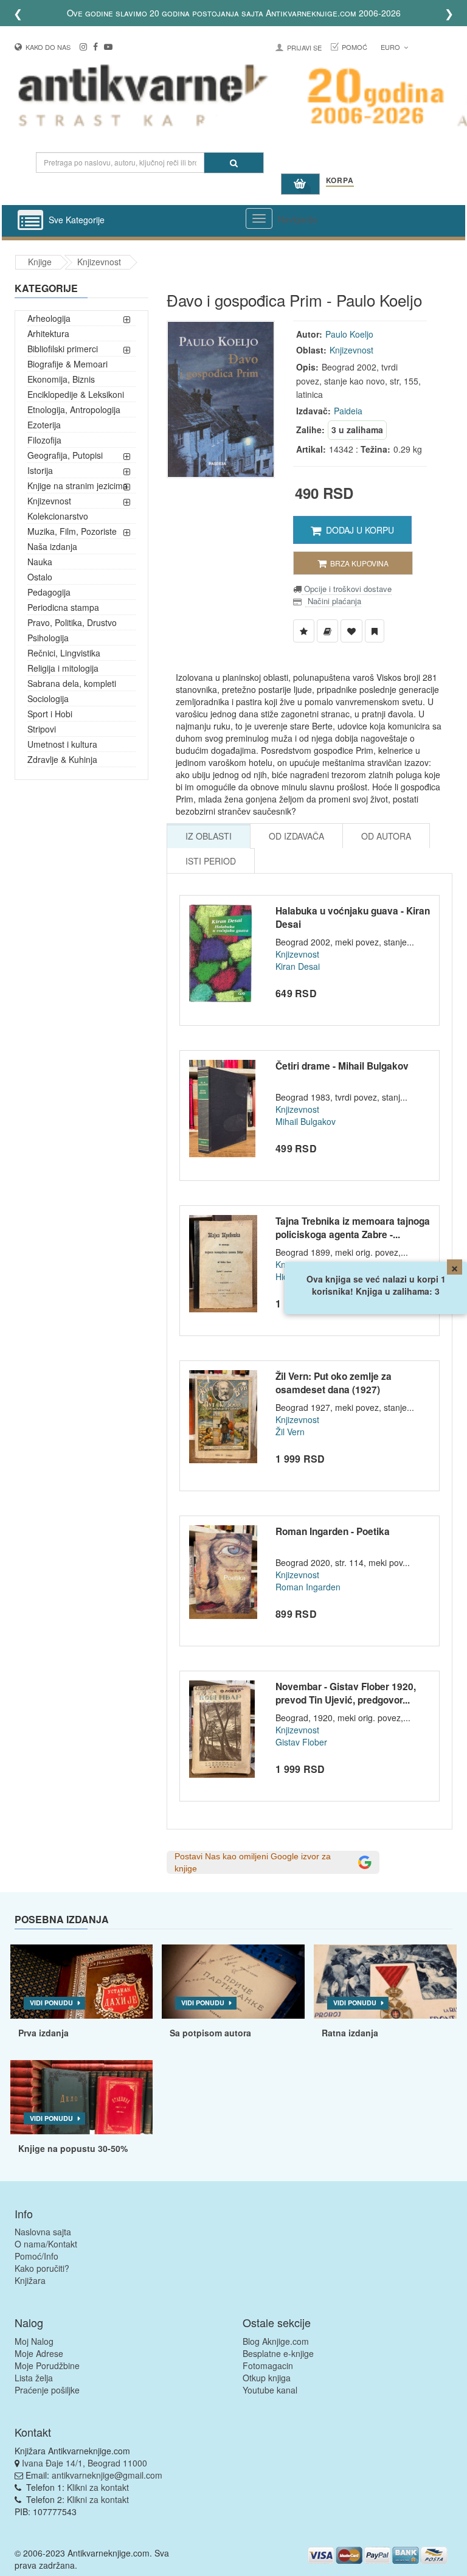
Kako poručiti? (42, 2268)
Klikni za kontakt (98, 2487)
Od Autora (386, 836)
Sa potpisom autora (210, 2033)
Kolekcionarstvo (58, 516)
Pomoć (355, 47)
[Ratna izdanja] (385, 1982)
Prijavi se (304, 47)
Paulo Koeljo (349, 334)
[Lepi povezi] (82, 2097)
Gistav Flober (301, 1742)
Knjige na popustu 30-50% (73, 2148)
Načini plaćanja (333, 601)
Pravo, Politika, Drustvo (72, 622)
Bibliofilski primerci (63, 349)
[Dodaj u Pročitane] (375, 631)
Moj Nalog (34, 2341)
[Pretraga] (234, 163)
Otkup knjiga (267, 2378)
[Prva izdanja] (82, 1982)
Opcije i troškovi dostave (347, 589)
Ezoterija (44, 425)
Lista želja (34, 2378)
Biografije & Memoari (67, 364)
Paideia (348, 411)
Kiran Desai (298, 966)
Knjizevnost (99, 262)
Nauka (40, 562)
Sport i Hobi (50, 714)
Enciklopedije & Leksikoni (76, 394)
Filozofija (44, 440)
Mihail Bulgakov (306, 1121)
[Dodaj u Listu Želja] (304, 631)
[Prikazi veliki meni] (259, 218)
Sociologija (48, 698)
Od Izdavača (296, 836)
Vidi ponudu (51, 2003)
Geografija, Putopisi (65, 455)
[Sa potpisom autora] (233, 1982)
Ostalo (40, 577)
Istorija (40, 470)
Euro (391, 47)
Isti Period (211, 861)
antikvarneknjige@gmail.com (107, 2475)
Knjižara (30, 2280)
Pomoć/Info (36, 2256)
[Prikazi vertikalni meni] (30, 221)
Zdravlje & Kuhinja (62, 759)
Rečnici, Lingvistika (64, 653)
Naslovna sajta (43, 2232)
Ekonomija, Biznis (61, 379)
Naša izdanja (52, 546)
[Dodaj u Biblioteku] (327, 631)
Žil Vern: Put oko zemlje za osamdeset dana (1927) (334, 1383)
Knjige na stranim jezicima (78, 486)
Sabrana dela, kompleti (72, 683)
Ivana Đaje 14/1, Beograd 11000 (85, 2463)
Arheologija (49, 318)
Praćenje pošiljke (47, 2390)
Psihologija (48, 638)
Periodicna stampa (63, 607)
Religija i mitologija (63, 668)
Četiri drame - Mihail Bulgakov (342, 1066)
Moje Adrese (39, 2353)
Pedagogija (49, 592)
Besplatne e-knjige (278, 2353)
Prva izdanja (43, 2033)
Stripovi (42, 729)
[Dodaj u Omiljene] (351, 631)
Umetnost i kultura (62, 744)
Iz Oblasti (209, 836)
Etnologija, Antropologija (74, 409)
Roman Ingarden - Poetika (333, 1531)
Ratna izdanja (350, 2033)
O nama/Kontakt (46, 2244)
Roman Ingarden (308, 1587)
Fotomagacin (268, 2365)
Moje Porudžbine (47, 2365)
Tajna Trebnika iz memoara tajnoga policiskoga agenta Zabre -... (353, 1228)
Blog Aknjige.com (276, 2341)
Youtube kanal (270, 2390)
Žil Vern (290, 1432)
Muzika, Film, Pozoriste (72, 531)
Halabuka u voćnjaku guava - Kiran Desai (353, 917)
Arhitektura (48, 333)
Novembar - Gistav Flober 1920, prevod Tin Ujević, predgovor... (346, 1693)
